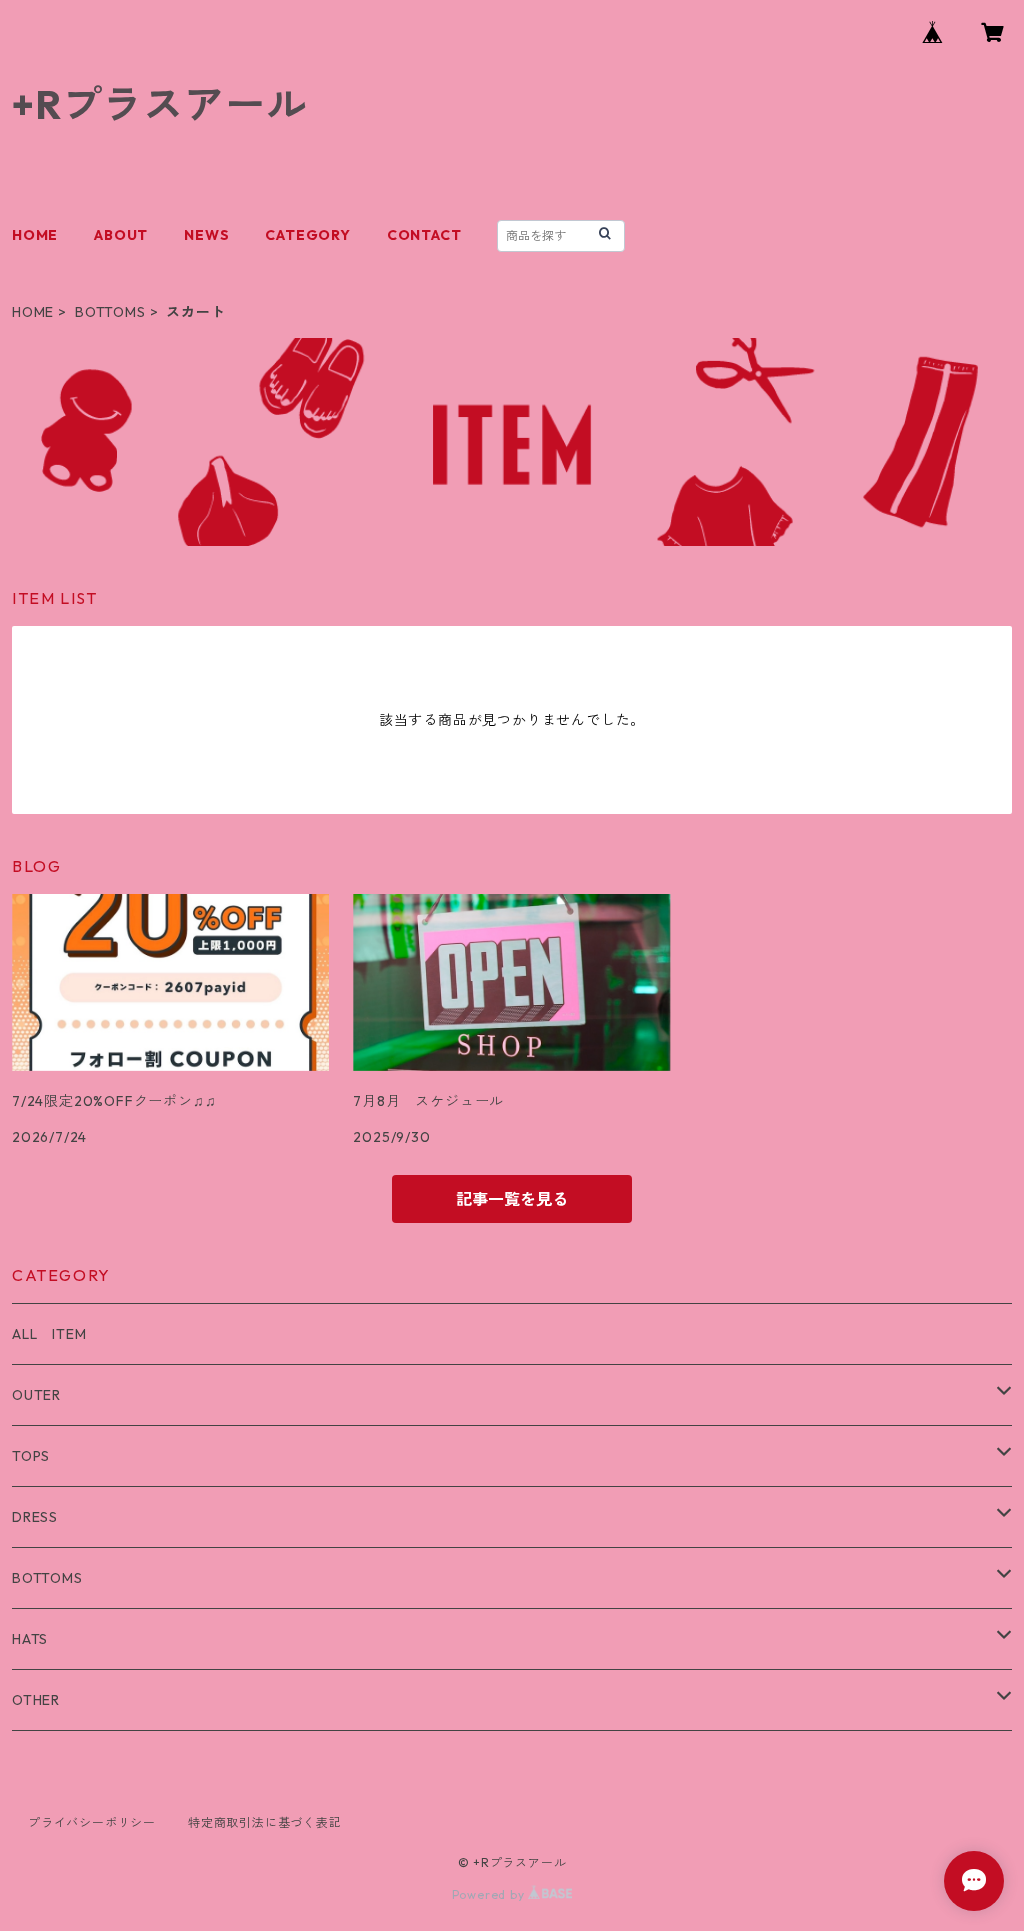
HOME (35, 235)
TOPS (31, 1456)
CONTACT (424, 235)
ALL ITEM (49, 1334)
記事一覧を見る (512, 1199)
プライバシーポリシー (92, 1822)
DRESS (35, 1517)
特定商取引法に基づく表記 (265, 1822)
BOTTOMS (110, 312)
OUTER (36, 1395)
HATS (30, 1639)
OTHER (36, 1700)
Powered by (490, 1894)
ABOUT (121, 235)
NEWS (206, 235)
